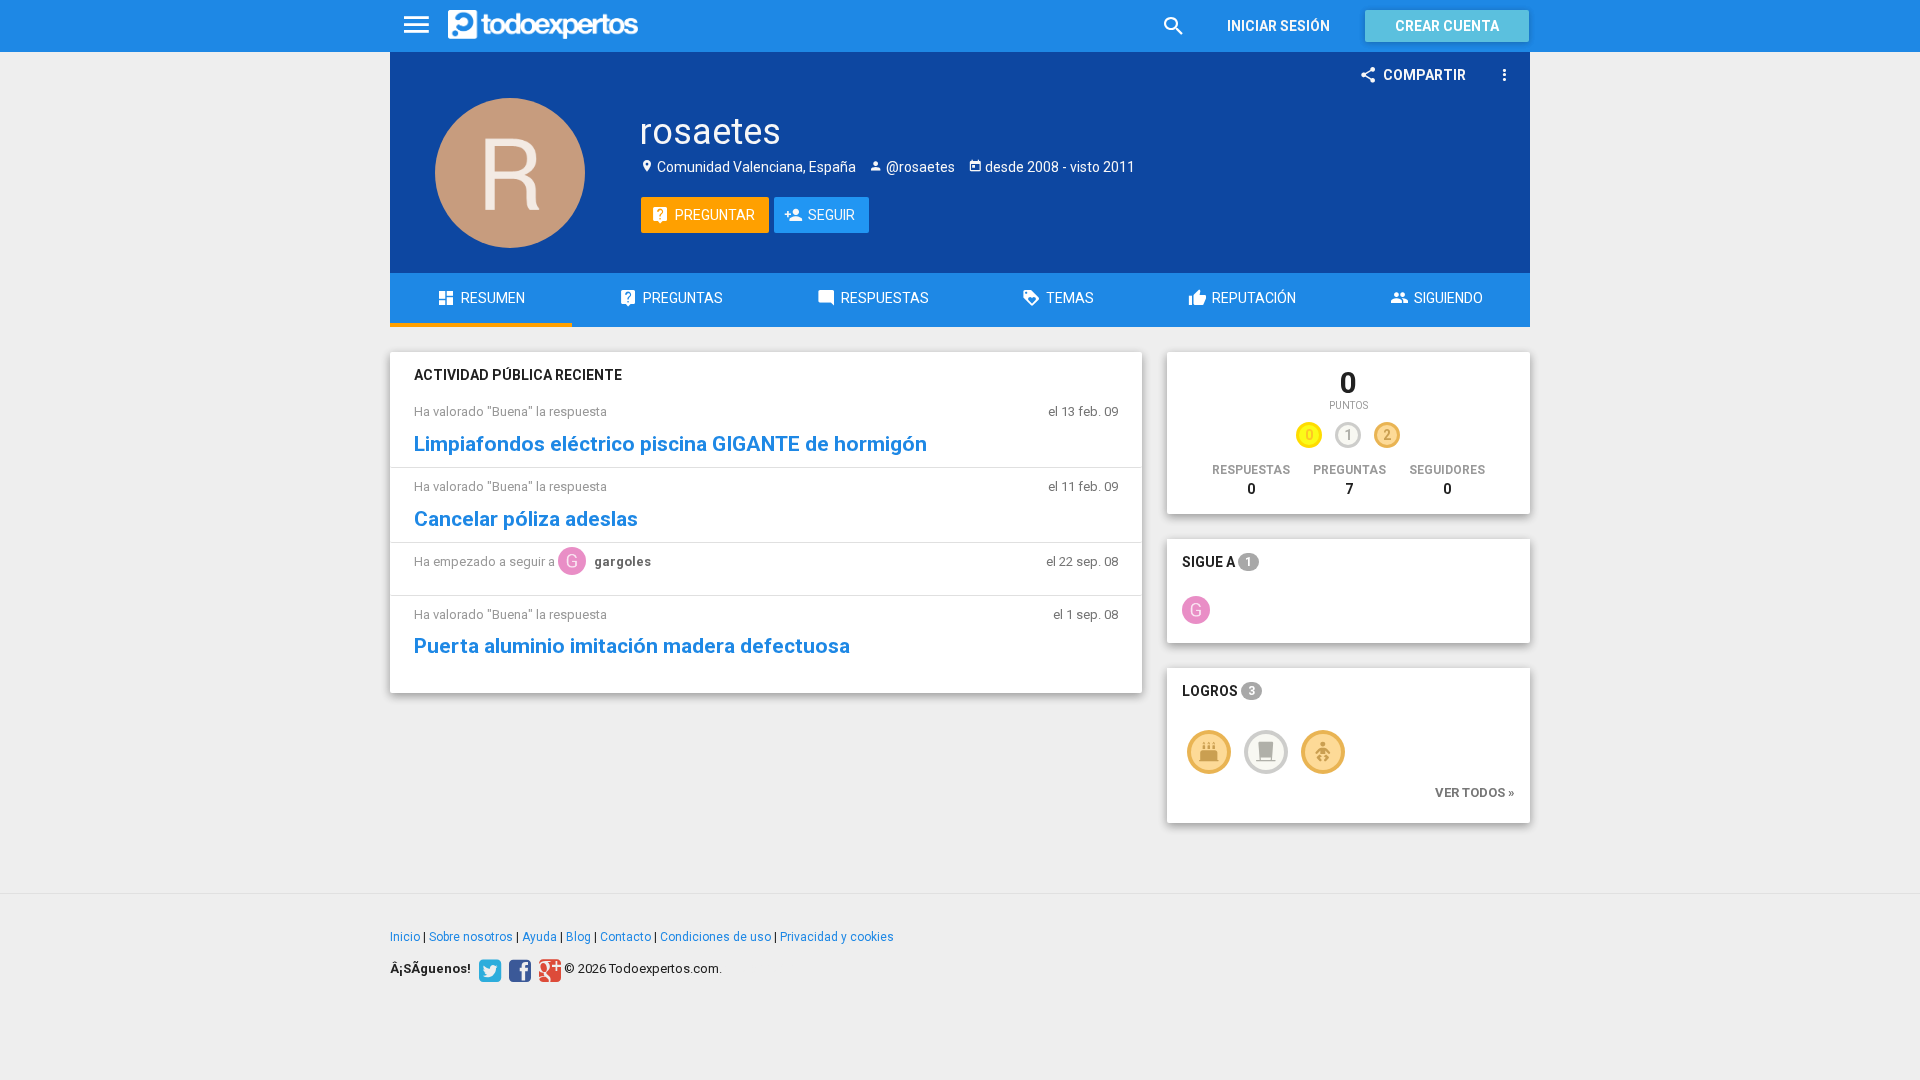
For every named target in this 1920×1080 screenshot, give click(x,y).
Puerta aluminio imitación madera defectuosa (632, 646)
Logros (1218, 691)
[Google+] (547, 969)
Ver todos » (1475, 792)
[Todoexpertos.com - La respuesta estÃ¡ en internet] (543, 25)
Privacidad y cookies (837, 937)
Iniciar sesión (1278, 26)
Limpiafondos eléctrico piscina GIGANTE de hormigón (670, 444)
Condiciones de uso (715, 937)
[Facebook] (517, 969)
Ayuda (539, 937)
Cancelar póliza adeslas (526, 519)
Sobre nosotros (471, 937)
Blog (578, 937)
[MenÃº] (416, 25)
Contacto (625, 937)
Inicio (405, 937)
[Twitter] (487, 969)
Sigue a (1217, 562)
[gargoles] (1196, 609)
